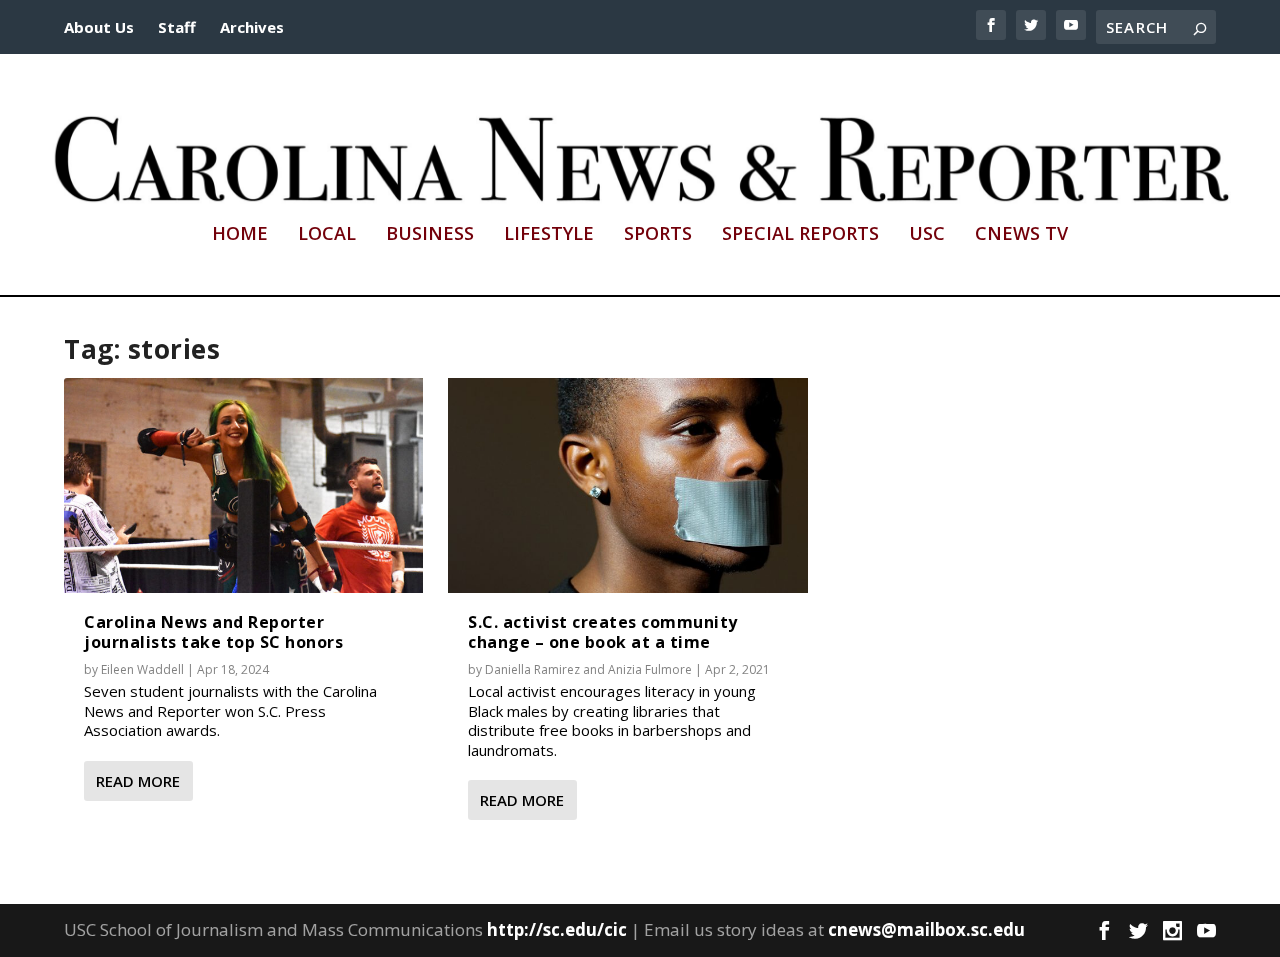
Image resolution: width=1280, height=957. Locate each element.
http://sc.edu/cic (557, 929)
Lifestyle (549, 235)
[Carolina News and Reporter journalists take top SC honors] (243, 485)
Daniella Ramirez (532, 669)
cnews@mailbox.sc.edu (926, 929)
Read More (138, 781)
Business (430, 235)
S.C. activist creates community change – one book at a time (603, 631)
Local (327, 235)
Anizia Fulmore (650, 669)
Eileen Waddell (142, 669)
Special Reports (800, 235)
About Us (99, 27)
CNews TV (1021, 235)
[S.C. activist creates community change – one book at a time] (627, 485)
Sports (658, 235)
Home (240, 235)
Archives (252, 27)
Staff (177, 27)
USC (927, 235)
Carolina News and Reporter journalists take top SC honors (213, 631)
